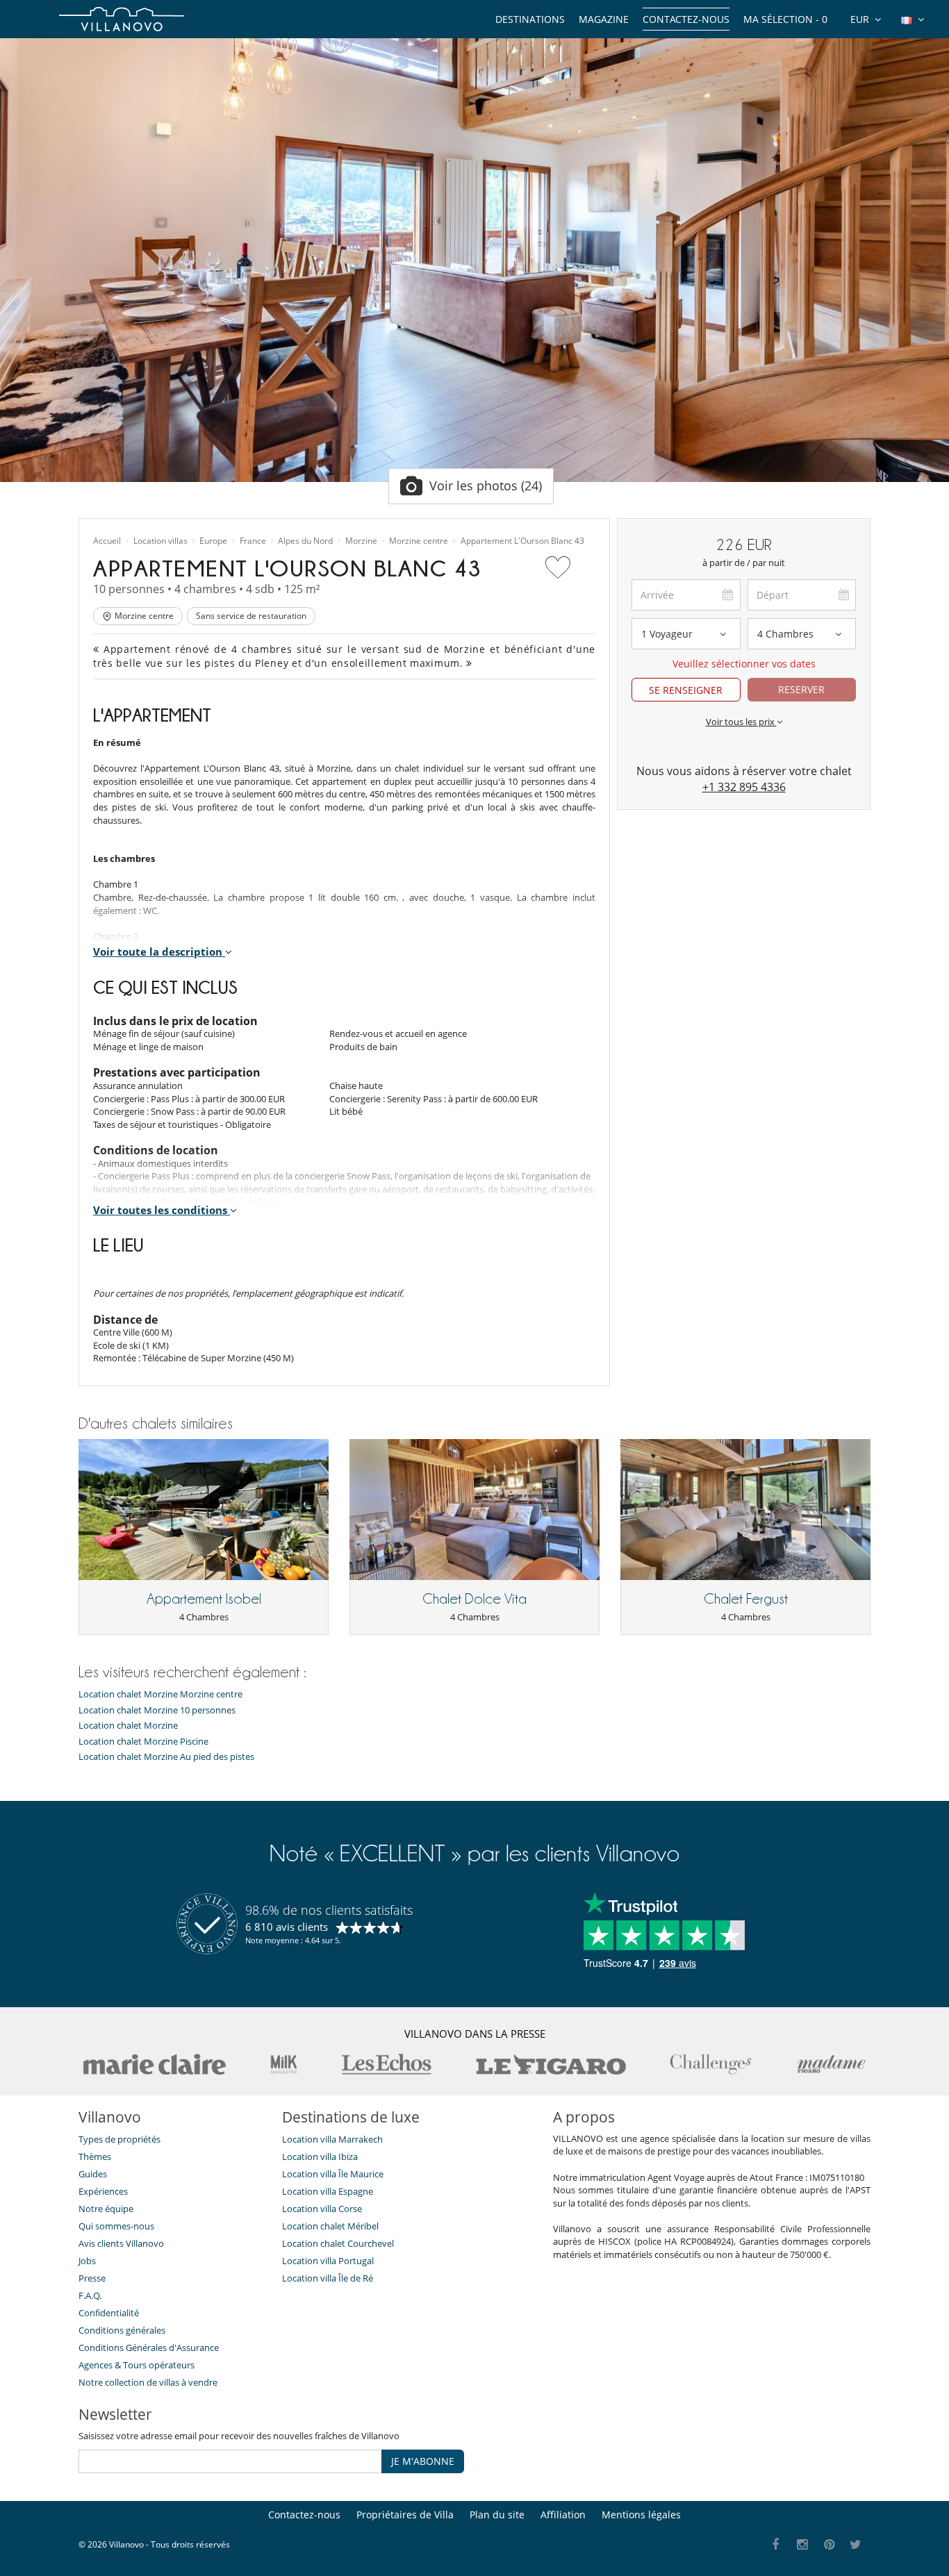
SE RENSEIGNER (686, 690)
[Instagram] (803, 2545)
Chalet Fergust (746, 1599)
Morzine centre (419, 541)
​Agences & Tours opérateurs (137, 2365)
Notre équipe (106, 2209)
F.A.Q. (90, 2295)
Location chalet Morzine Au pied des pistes (166, 1757)
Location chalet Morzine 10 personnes (157, 1710)
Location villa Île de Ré (328, 2278)
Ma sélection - (785, 19)
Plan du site (497, 2515)
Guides (93, 2174)
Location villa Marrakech (332, 2139)
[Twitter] (856, 2545)
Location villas (160, 541)
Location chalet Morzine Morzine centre (160, 1694)
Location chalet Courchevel (338, 2243)
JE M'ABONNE (423, 2461)
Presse (92, 2278)
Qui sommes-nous (116, 2226)
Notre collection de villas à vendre (149, 2382)
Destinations (530, 19)
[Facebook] (776, 2545)
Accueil (107, 541)
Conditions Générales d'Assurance (149, 2348)
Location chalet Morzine (128, 1726)
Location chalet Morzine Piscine (143, 1742)
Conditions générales (122, 2330)
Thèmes (95, 2157)
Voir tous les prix (741, 722)
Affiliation (563, 2515)
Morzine (361, 541)
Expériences (103, 2191)
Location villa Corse (322, 2209)
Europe (213, 541)
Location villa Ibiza (320, 2157)
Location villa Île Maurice (333, 2174)
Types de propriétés (119, 2139)
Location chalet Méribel (330, 2226)
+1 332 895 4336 (744, 787)
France (253, 541)
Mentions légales (641, 2515)
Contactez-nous (686, 19)
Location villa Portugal (328, 2261)
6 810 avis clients (287, 1927)
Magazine (604, 19)
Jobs (87, 2261)
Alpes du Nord (305, 541)
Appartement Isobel (204, 1599)
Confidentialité (109, 2313)
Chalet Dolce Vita (474, 1599)
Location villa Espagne (328, 2191)
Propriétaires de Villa (405, 2515)
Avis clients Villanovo (121, 2243)
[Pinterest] (829, 2545)
